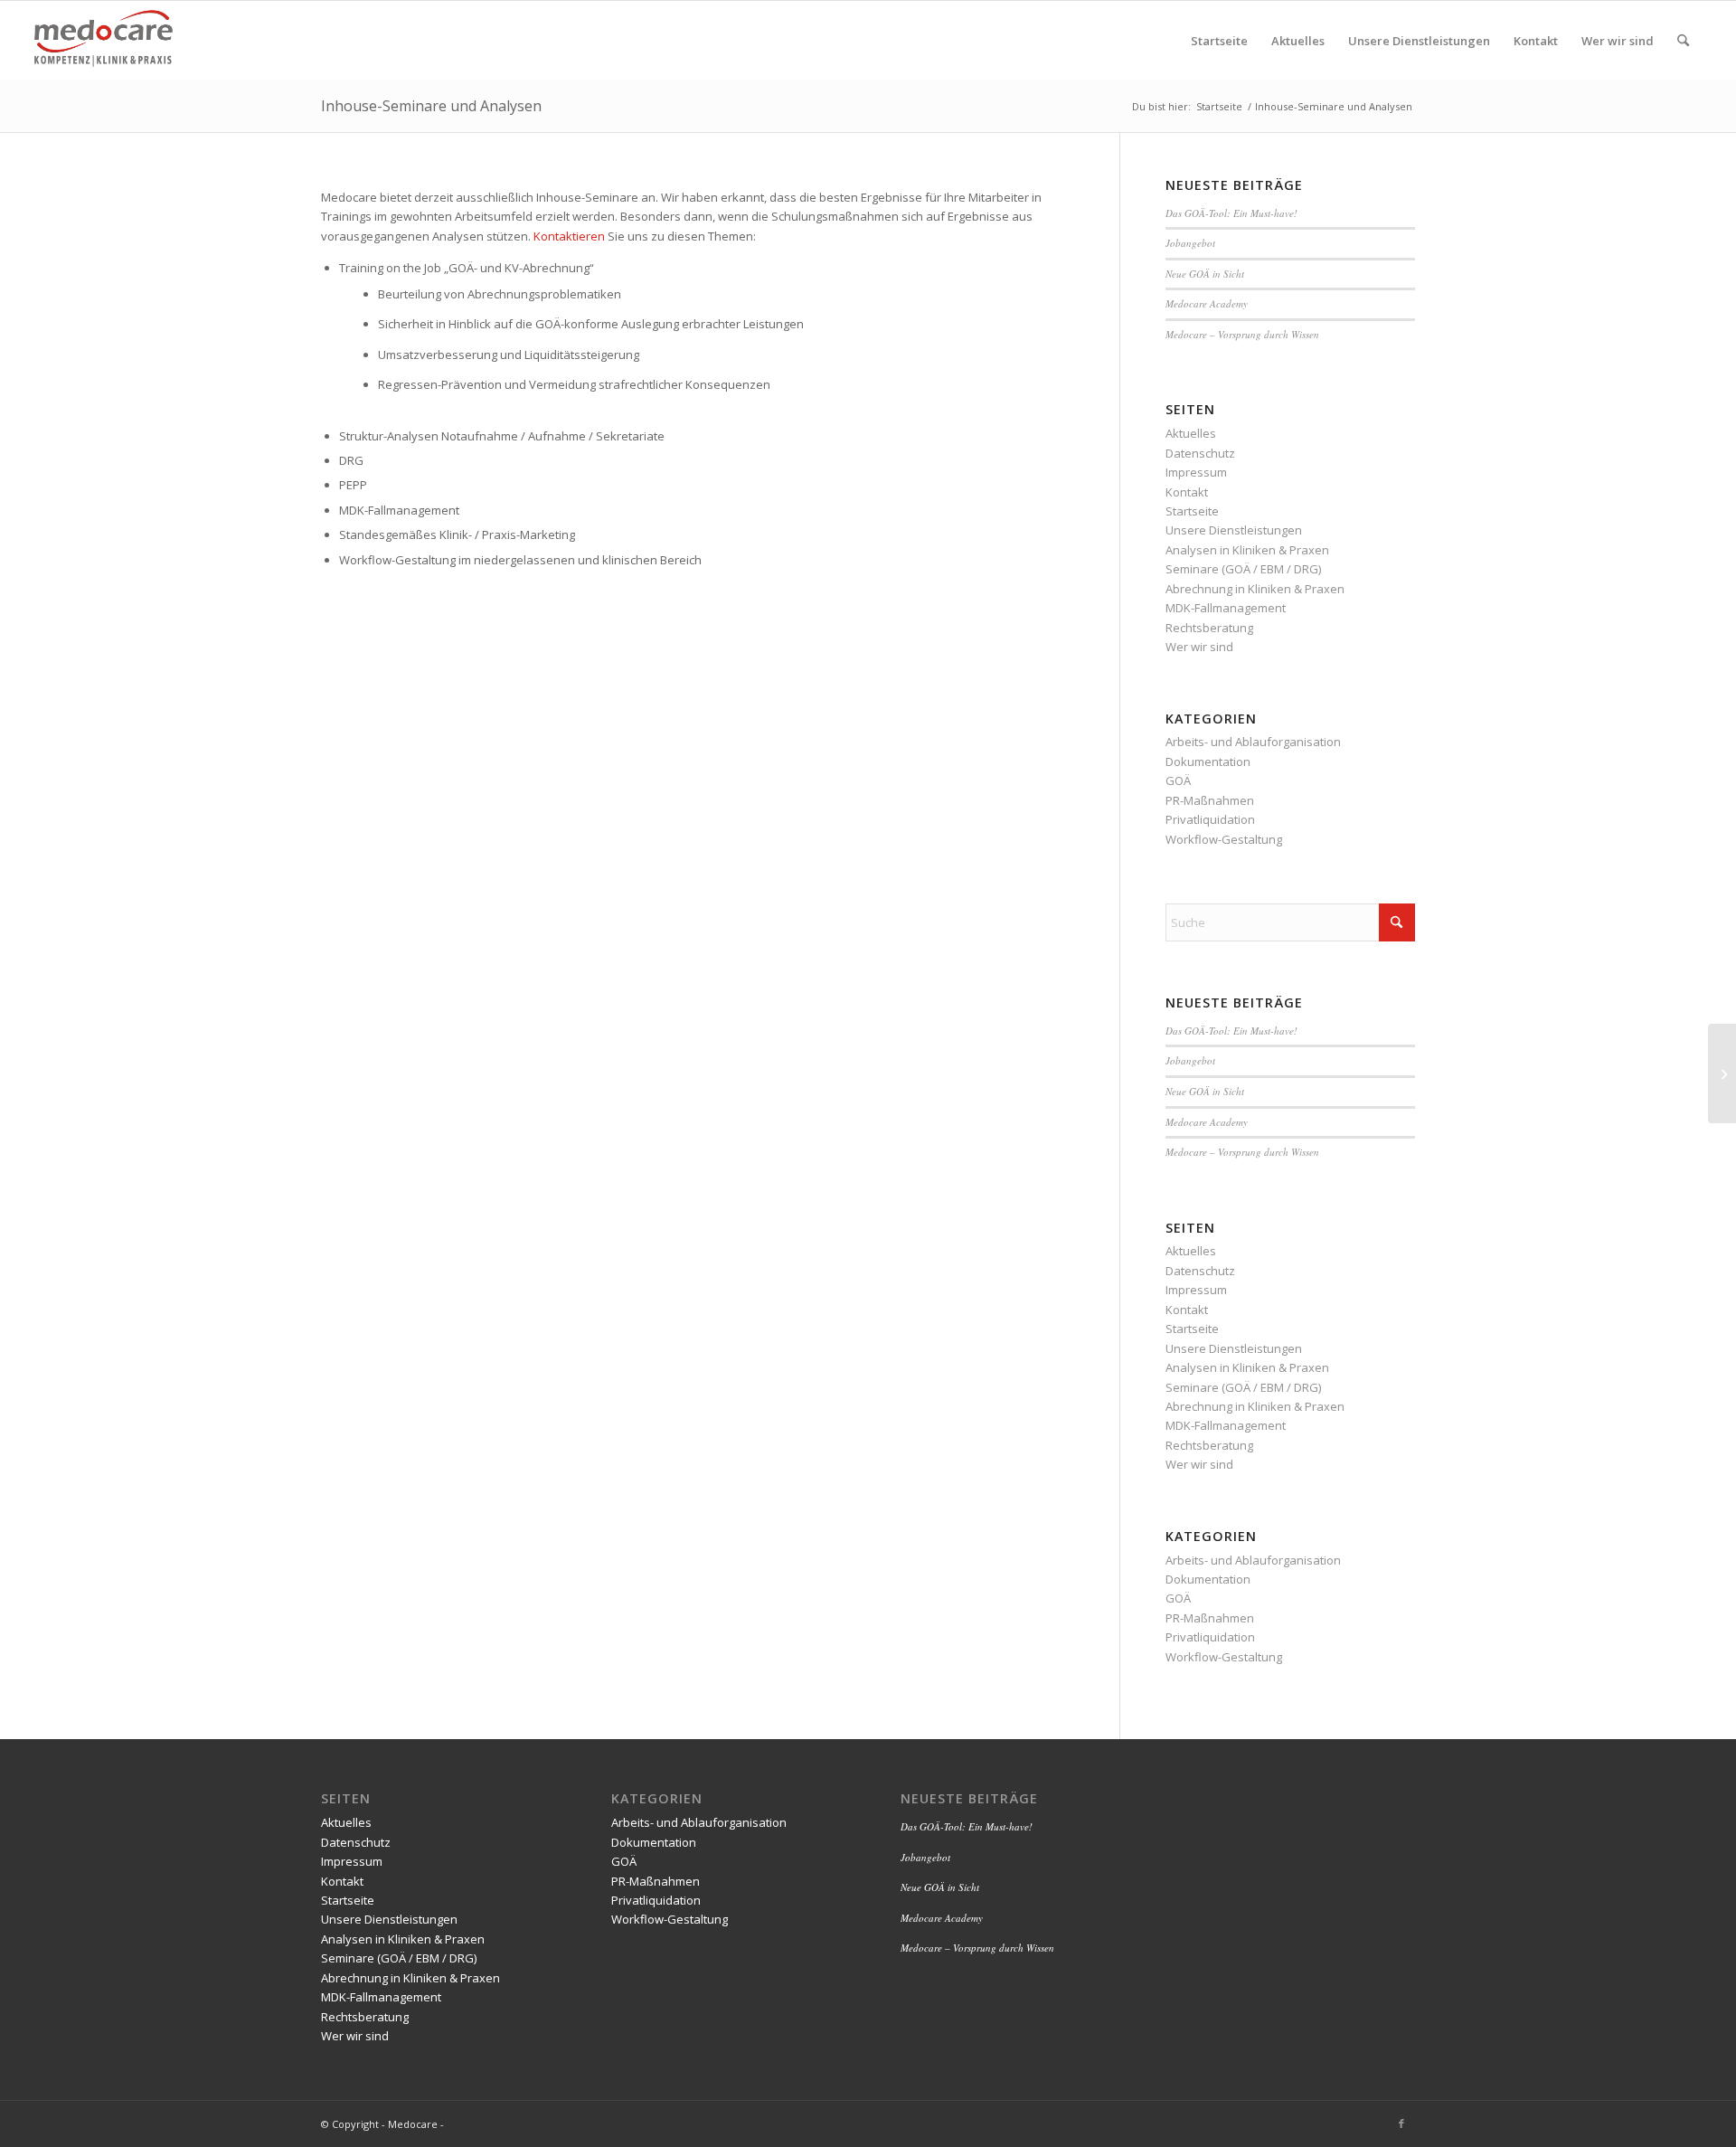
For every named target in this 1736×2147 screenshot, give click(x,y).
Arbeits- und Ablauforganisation (1253, 742)
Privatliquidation (1210, 819)
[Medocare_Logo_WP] (104, 41)
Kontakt (1187, 492)
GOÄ (1178, 780)
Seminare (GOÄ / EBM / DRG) (1243, 569)
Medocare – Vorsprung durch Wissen (1242, 334)
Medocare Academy (1207, 303)
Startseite (1192, 511)
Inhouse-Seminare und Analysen (431, 106)
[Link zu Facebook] (1401, 2123)
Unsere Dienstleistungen (1234, 530)
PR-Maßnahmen (1210, 800)
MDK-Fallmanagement (1226, 608)
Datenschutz (1200, 453)
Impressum (1196, 472)
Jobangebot (1190, 243)
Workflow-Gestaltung (1224, 839)
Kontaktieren (571, 236)
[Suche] (1683, 41)
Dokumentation (1208, 761)
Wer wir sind (1199, 647)
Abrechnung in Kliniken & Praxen (1255, 589)
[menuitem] (1219, 41)
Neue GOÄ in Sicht (1205, 274)
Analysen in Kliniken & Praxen (1247, 550)
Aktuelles (1191, 433)
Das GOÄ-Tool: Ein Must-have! (1231, 213)
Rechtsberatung (1209, 628)
